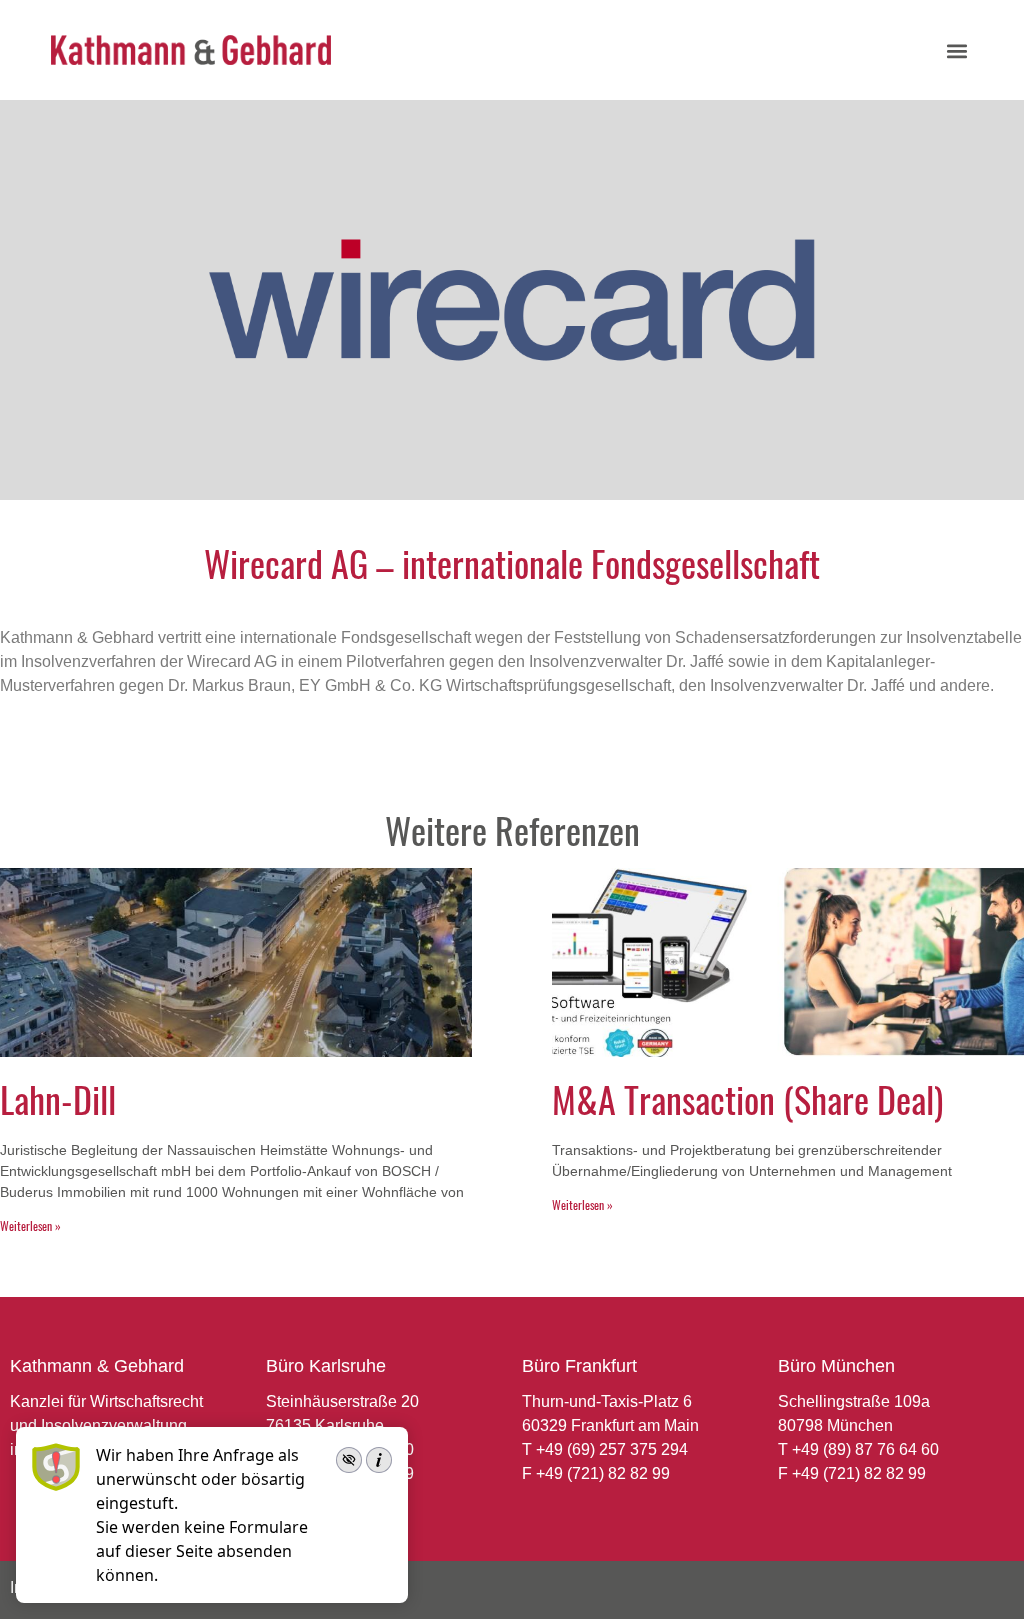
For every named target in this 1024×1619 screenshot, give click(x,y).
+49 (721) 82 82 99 (603, 1473)
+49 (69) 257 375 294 (612, 1449)
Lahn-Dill (58, 1098)
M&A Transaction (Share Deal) (747, 1098)
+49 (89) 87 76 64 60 (865, 1449)
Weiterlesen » (30, 1225)
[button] (956, 50)
